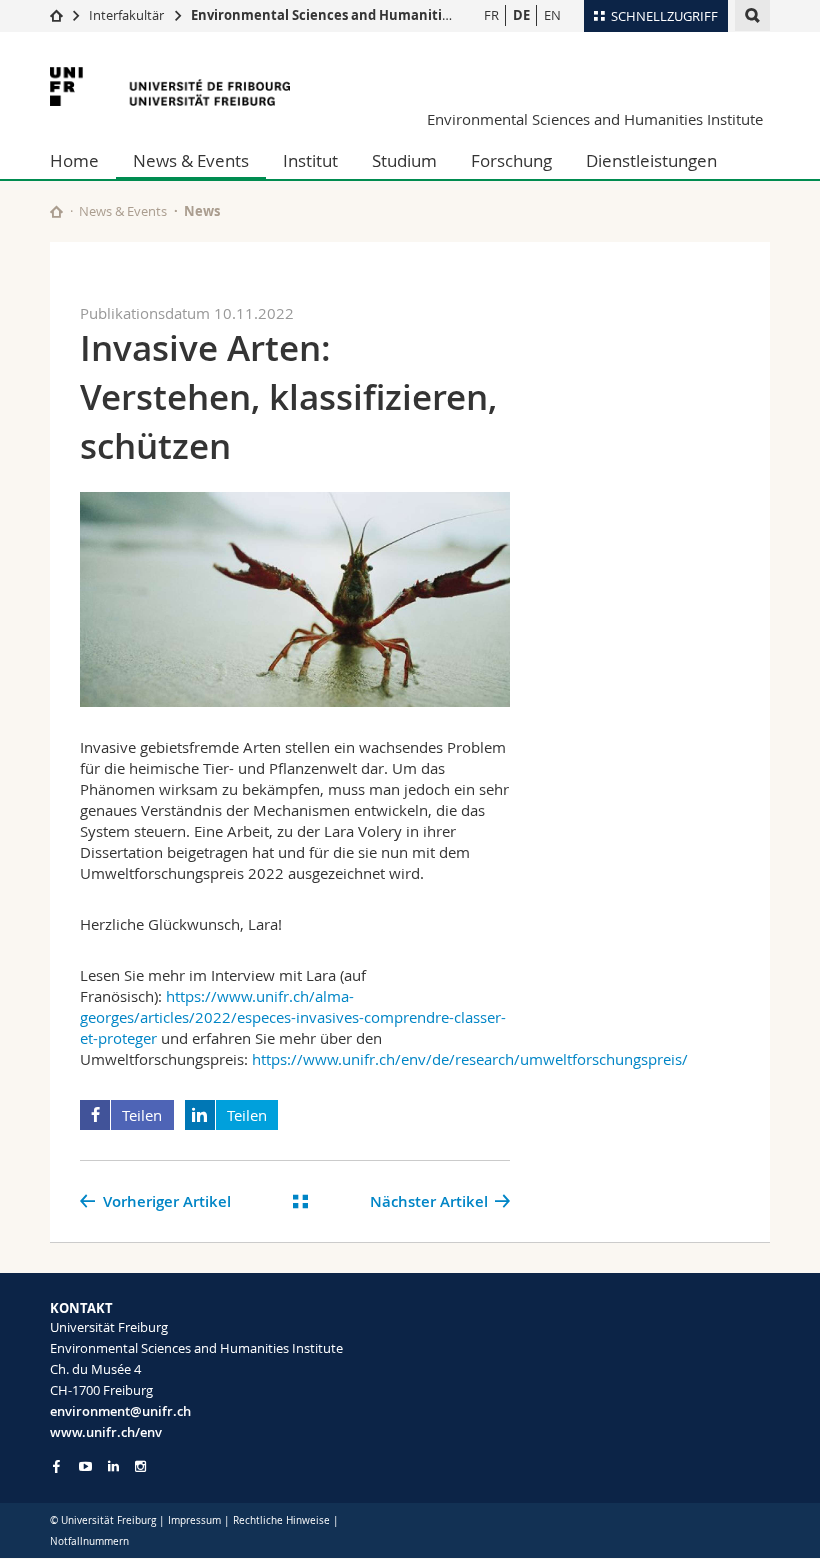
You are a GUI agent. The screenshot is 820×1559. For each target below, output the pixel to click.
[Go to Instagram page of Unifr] (140, 1466)
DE (521, 15)
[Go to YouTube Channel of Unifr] (85, 1466)
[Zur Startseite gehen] (56, 15)
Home (74, 160)
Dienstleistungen (651, 160)
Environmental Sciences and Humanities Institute (354, 15)
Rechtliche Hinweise (281, 1520)
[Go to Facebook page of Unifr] (56, 1466)
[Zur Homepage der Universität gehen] (170, 86)
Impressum (194, 1520)
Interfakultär (126, 15)
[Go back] (300, 1201)
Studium (404, 160)
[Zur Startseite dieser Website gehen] (56, 211)
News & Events (191, 160)
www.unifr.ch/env (106, 1432)
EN (552, 15)
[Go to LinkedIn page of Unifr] (113, 1466)
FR (491, 15)
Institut (310, 160)
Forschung (511, 160)
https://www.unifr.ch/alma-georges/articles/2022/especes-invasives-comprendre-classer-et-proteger (293, 1017)
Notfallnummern (89, 1541)
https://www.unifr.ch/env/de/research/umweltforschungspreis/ (470, 1059)
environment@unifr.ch (120, 1411)
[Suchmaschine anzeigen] (752, 15)
